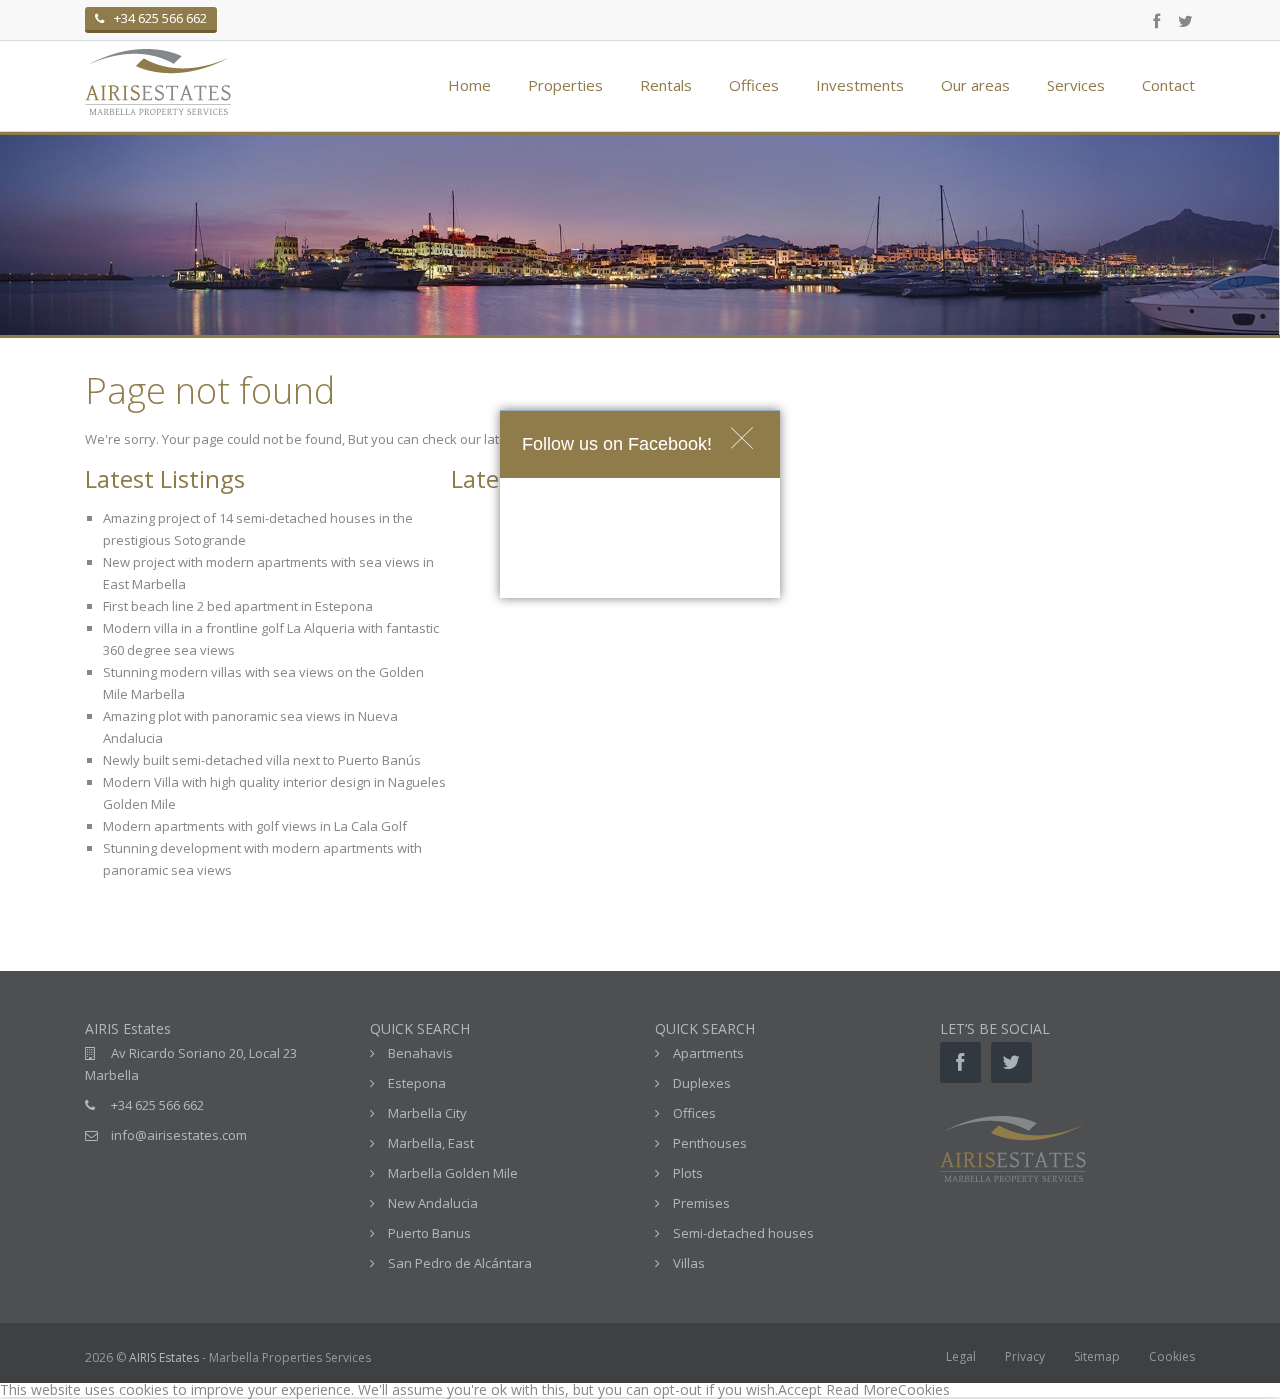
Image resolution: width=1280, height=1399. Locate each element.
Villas (689, 1263)
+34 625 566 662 (157, 1105)
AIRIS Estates (164, 1357)
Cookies (1172, 1356)
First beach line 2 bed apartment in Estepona (238, 606)
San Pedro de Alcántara (460, 1263)
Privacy (1025, 1356)
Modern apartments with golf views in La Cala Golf (255, 826)
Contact (1168, 85)
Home (469, 85)
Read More (862, 1389)
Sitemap (1097, 1356)
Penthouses (710, 1143)
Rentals (666, 85)
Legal (961, 1356)
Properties (565, 85)
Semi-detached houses (743, 1233)
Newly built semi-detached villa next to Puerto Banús (262, 760)
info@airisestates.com (179, 1135)
